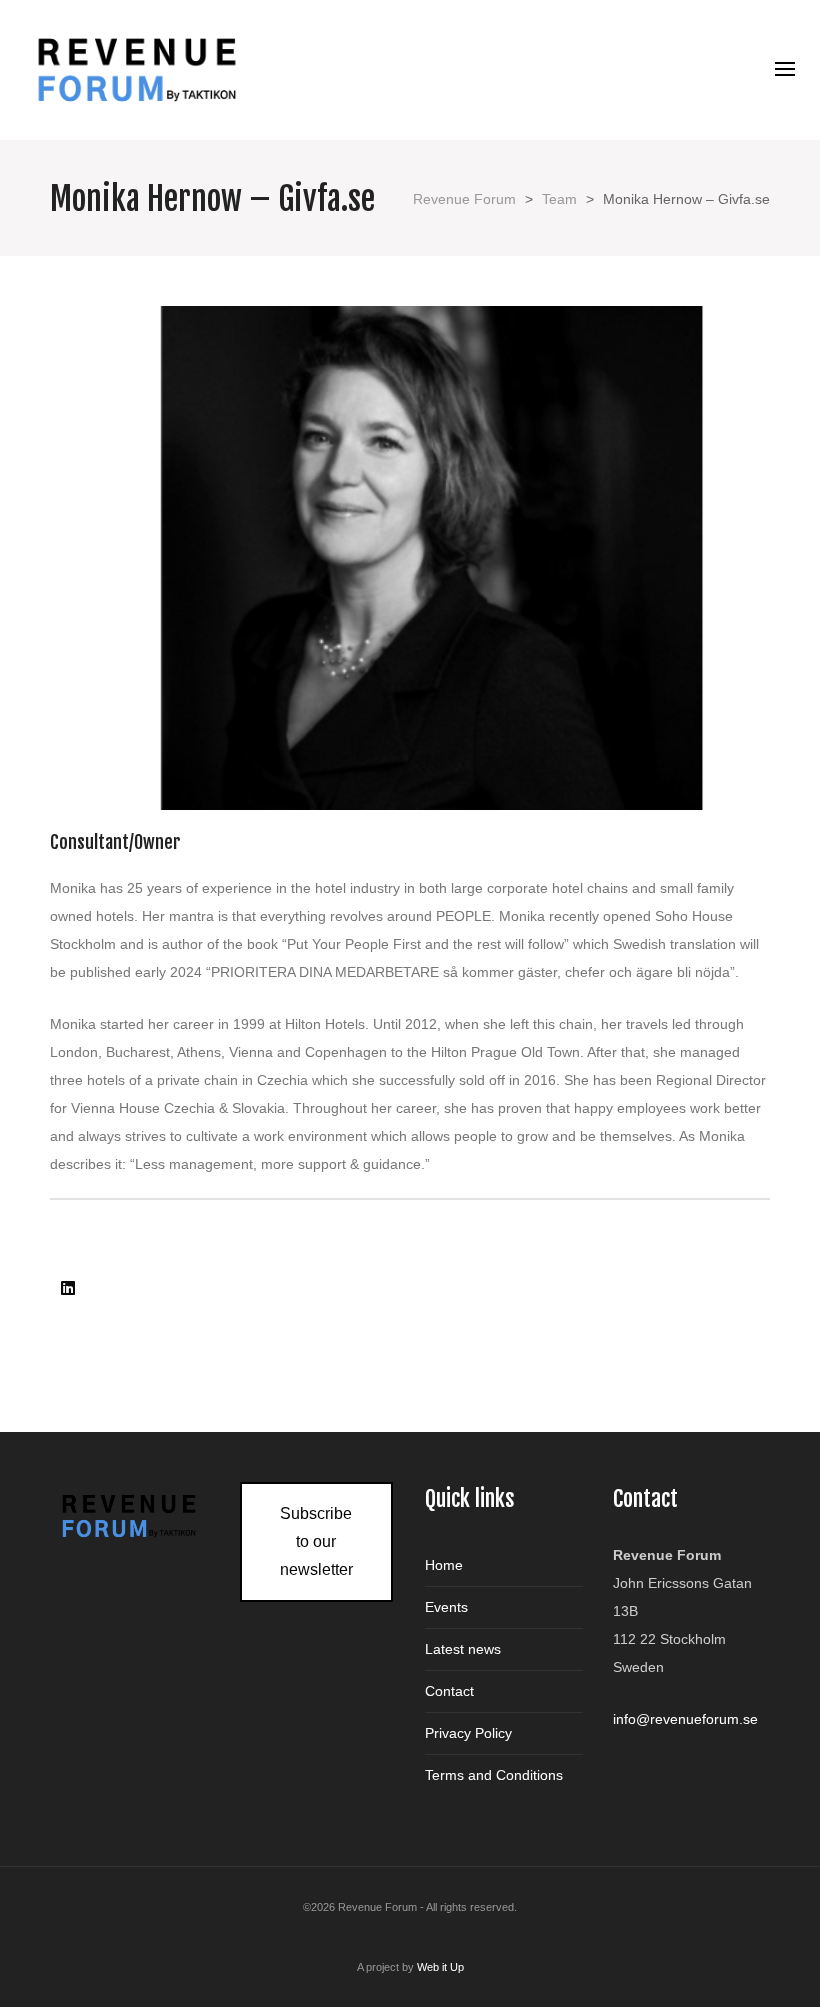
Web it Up (440, 1967)
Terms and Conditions (494, 1775)
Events (446, 1607)
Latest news (463, 1649)
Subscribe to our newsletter (316, 1541)
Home (444, 1565)
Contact (449, 1691)
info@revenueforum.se (685, 1719)
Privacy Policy (468, 1733)
